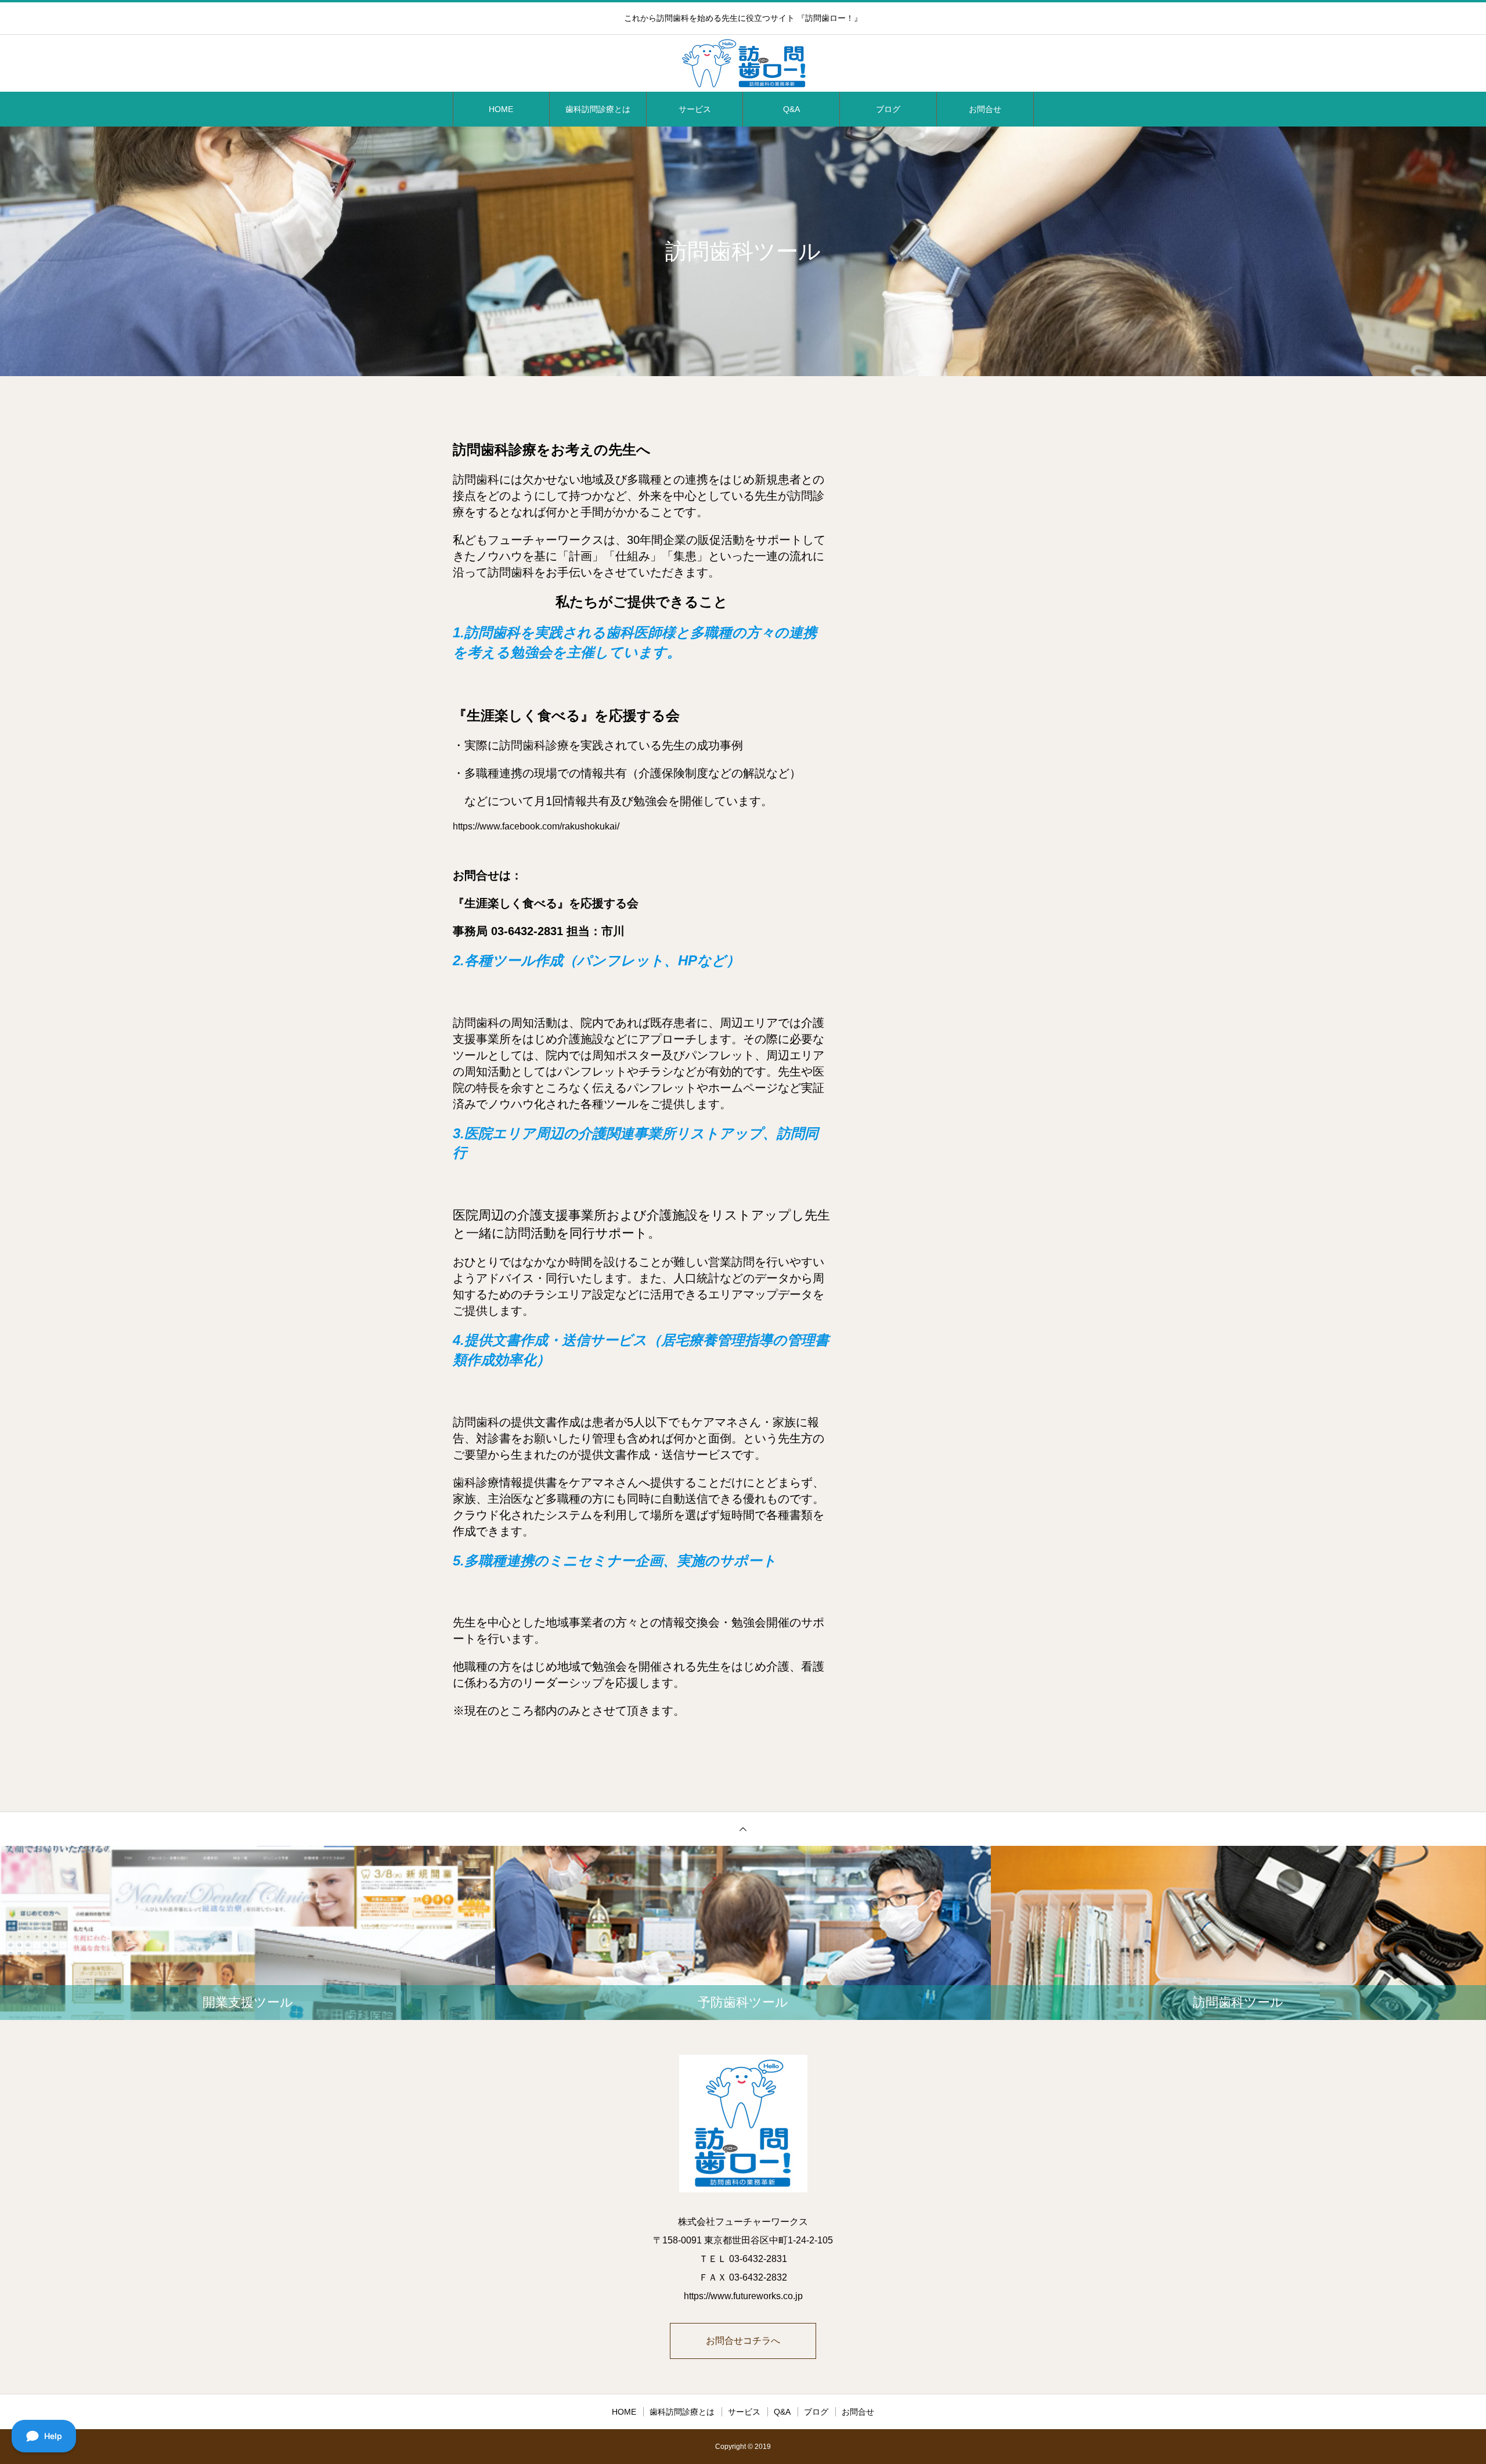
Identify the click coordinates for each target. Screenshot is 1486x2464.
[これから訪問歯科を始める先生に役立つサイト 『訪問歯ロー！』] (743, 64)
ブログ (888, 109)
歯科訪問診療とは (598, 109)
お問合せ (985, 109)
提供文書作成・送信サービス (656, 1455)
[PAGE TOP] (743, 1829)
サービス (695, 109)
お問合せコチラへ (743, 2341)
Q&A (791, 109)
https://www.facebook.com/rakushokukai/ (536, 826)
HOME (501, 109)
